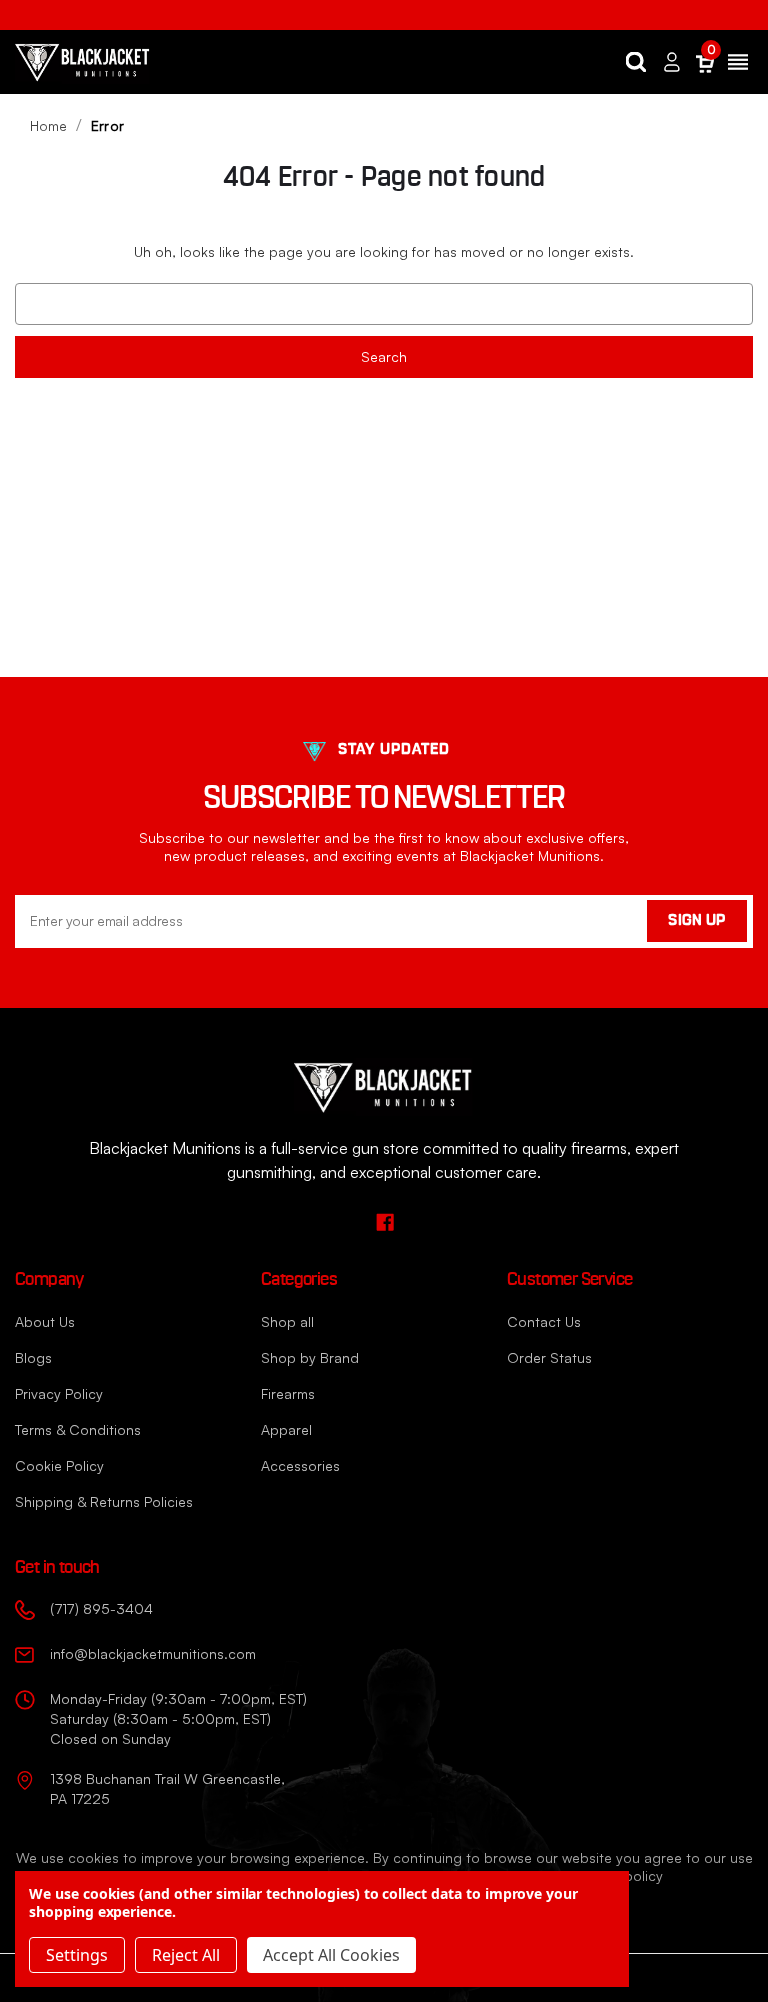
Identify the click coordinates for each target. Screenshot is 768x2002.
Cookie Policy (59, 1465)
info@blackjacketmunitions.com (153, 1653)
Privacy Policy (59, 1393)
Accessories (300, 1465)
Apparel (286, 1429)
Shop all (287, 1321)
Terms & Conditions (78, 1429)
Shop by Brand (310, 1357)
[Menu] (738, 62)
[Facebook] (384, 1221)
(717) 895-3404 (101, 1608)
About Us (45, 1321)
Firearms (288, 1393)
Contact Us (544, 1321)
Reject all (186, 1955)
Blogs (33, 1357)
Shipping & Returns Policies (104, 1501)
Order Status (549, 1357)
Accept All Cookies (331, 1955)
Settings (77, 1955)
